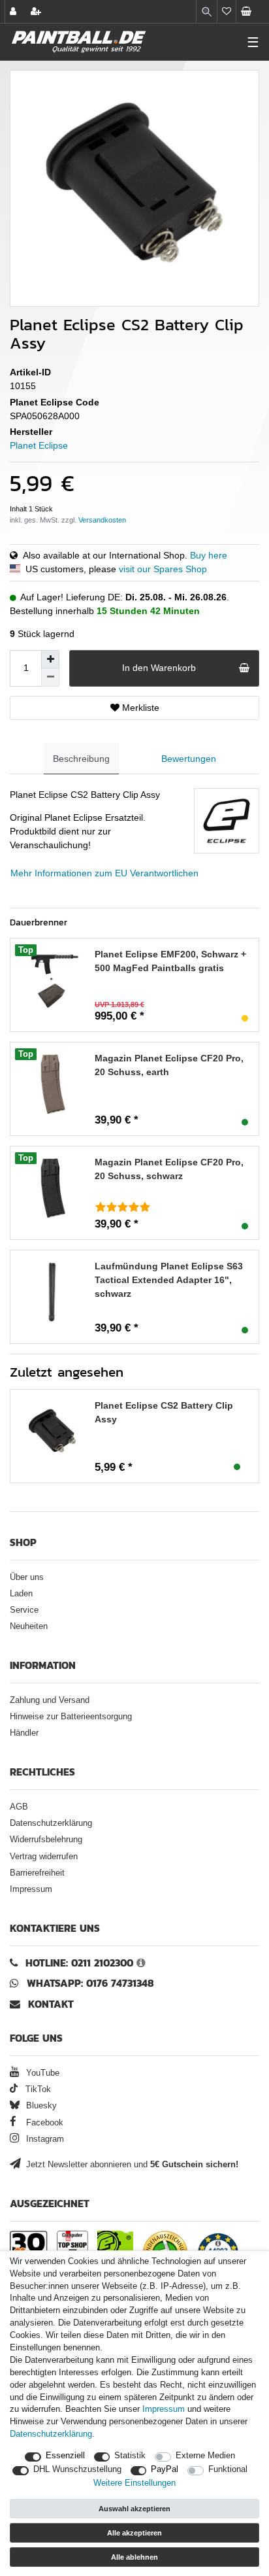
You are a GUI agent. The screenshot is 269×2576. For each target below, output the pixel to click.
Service (24, 1610)
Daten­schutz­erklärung (51, 2434)
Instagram (44, 2139)
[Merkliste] (227, 11)
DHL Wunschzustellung (77, 2469)
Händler (24, 1733)
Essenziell (65, 2456)
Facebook (43, 2123)
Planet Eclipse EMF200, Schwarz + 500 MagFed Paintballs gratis (170, 961)
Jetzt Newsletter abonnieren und (131, 2165)
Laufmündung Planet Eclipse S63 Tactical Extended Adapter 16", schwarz (169, 1280)
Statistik (130, 2456)
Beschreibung (81, 759)
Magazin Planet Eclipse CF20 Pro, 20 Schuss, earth (169, 1065)
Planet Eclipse (39, 445)
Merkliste (139, 708)
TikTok (37, 2089)
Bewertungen (189, 759)
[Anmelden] (14, 11)
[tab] (81, 759)
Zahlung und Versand (50, 1700)
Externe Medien (205, 2456)
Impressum (31, 1889)
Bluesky (40, 2106)
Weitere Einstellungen (134, 2483)
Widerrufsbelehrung (46, 1840)
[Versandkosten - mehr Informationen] (102, 520)
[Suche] (207, 11)
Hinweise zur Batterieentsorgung (71, 1717)
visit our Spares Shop (163, 569)
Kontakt (51, 2004)
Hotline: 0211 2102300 (79, 1963)
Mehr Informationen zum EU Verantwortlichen (104, 873)
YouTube (41, 2073)
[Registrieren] (37, 11)
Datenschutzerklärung (51, 1823)
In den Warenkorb (159, 668)
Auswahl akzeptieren (134, 2509)
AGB (19, 1807)
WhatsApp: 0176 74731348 (90, 1983)
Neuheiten (29, 1626)
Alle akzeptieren (134, 2533)
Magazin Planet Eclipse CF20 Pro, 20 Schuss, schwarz (169, 1169)
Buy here (209, 555)
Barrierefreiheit (37, 1873)
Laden (21, 1594)
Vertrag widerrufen (44, 1857)
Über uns (27, 1577)
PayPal (165, 2469)
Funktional (228, 2469)
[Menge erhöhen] (50, 659)
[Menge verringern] (50, 678)
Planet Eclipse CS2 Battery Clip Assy (164, 1412)
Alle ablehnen (134, 2557)
